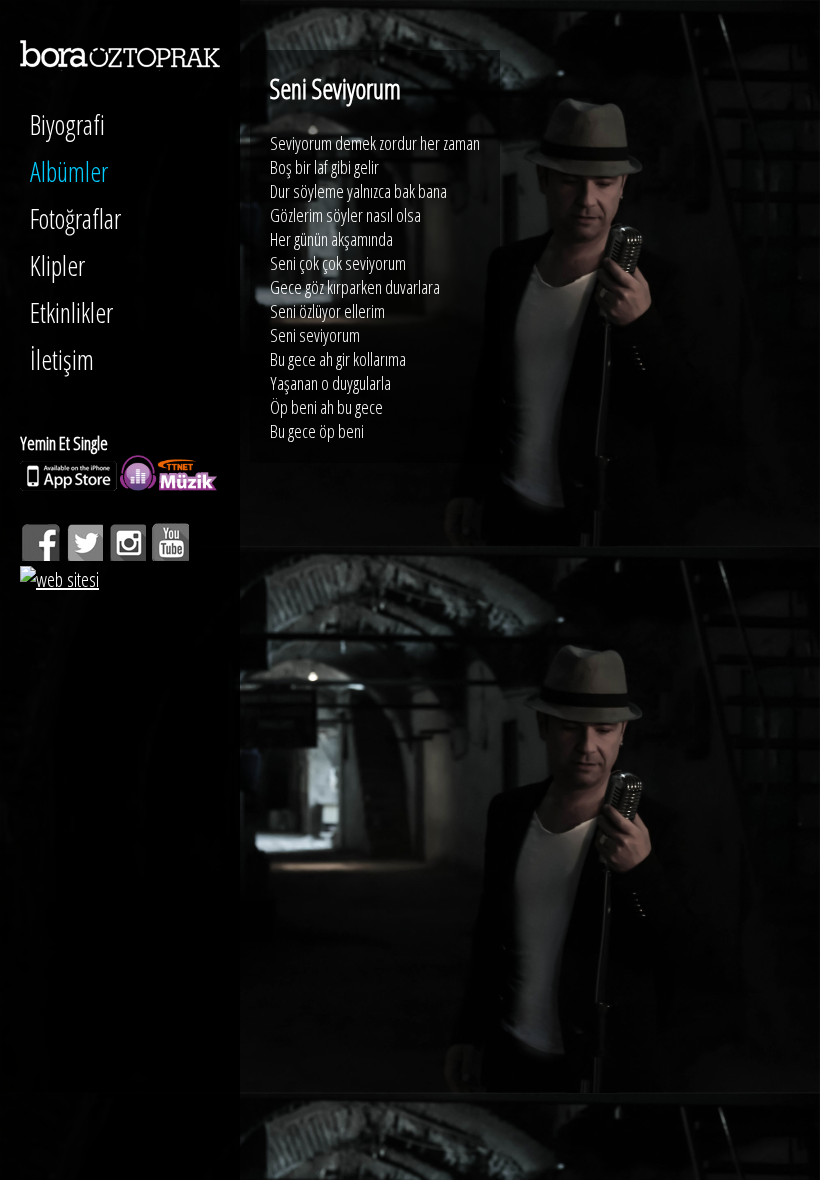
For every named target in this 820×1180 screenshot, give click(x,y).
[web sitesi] (59, 579)
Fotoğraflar (75, 218)
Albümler (69, 171)
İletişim (62, 359)
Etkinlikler (71, 312)
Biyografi (67, 124)
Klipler (57, 265)
